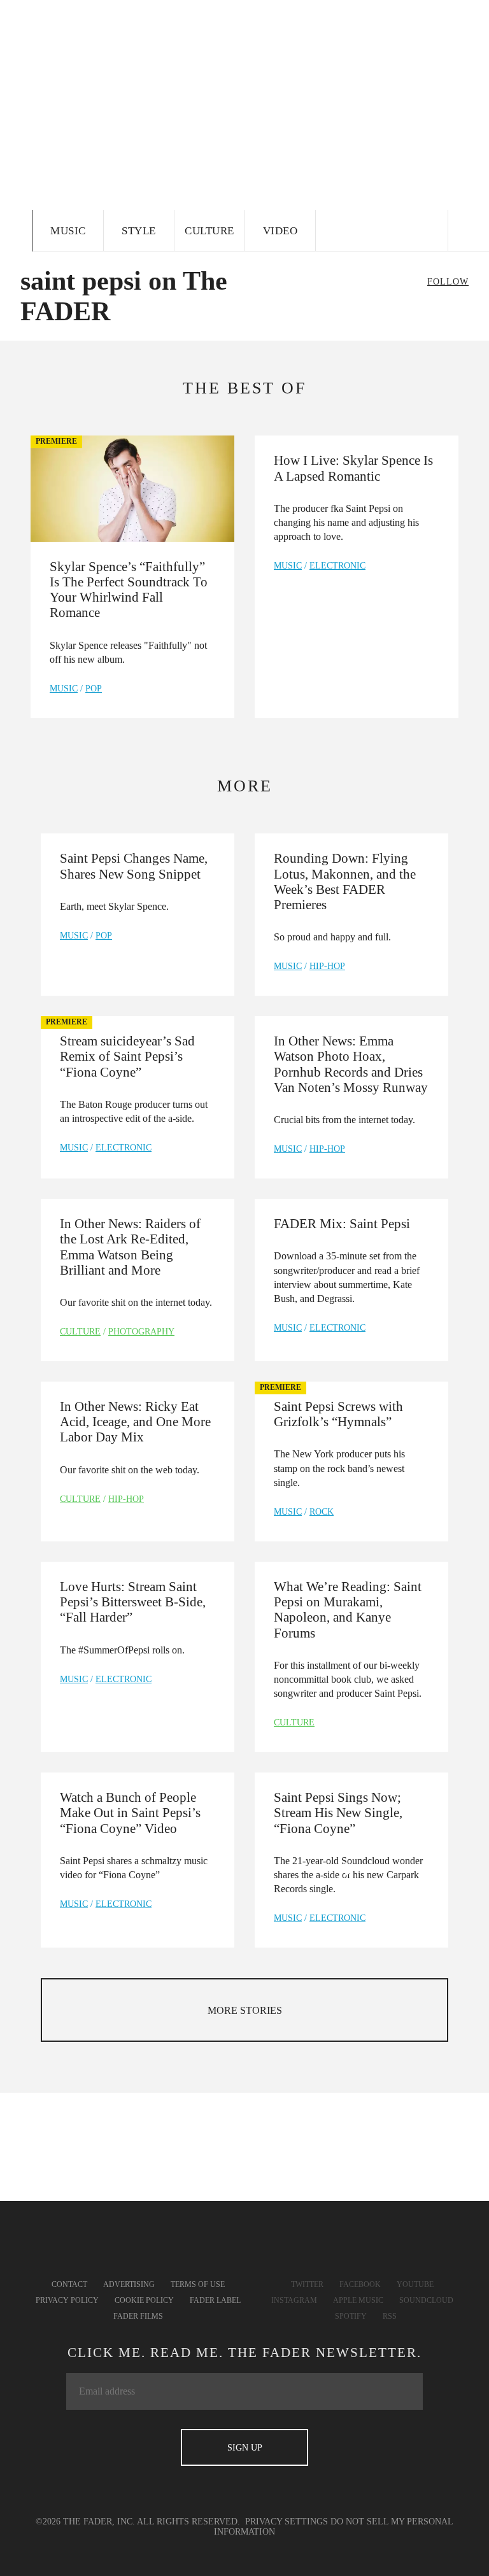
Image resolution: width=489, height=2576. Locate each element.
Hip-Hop (327, 966)
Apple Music (358, 2300)
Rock (322, 1512)
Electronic (337, 566)
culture (80, 1332)
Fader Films (138, 2316)
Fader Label (215, 2300)
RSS (390, 2316)
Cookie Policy (144, 2300)
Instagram (294, 2300)
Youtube (415, 2284)
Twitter (307, 2284)
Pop (94, 689)
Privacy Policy (67, 2300)
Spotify (351, 2316)
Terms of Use (198, 2284)
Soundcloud (426, 2300)
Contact (69, 2284)
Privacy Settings (287, 2522)
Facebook (360, 2284)
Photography (141, 1332)
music (64, 689)
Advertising (129, 2284)
